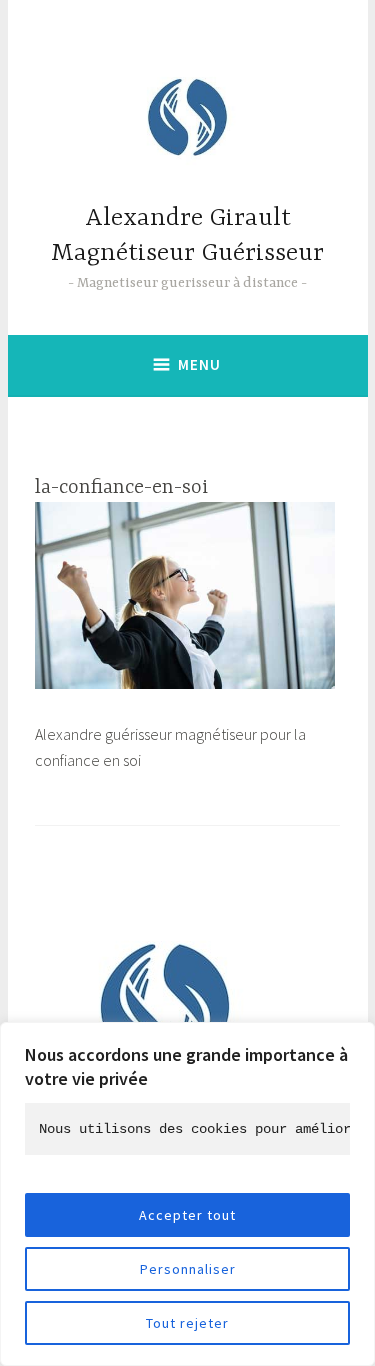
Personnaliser (188, 1269)
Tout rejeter (187, 1323)
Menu (199, 364)
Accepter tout (187, 1215)
